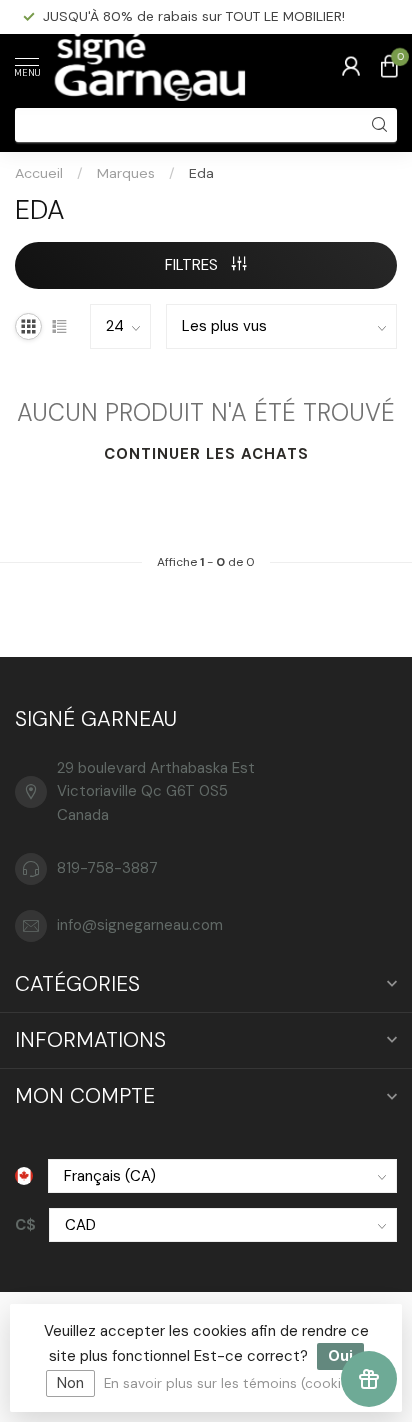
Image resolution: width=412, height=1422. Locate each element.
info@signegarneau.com (140, 925)
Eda (201, 173)
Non (70, 1383)
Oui (340, 1356)
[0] (389, 66)
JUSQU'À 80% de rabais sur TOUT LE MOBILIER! (194, 16)
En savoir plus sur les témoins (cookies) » (237, 1383)
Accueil (39, 173)
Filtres (193, 265)
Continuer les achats (206, 454)
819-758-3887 (107, 868)
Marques (126, 173)
